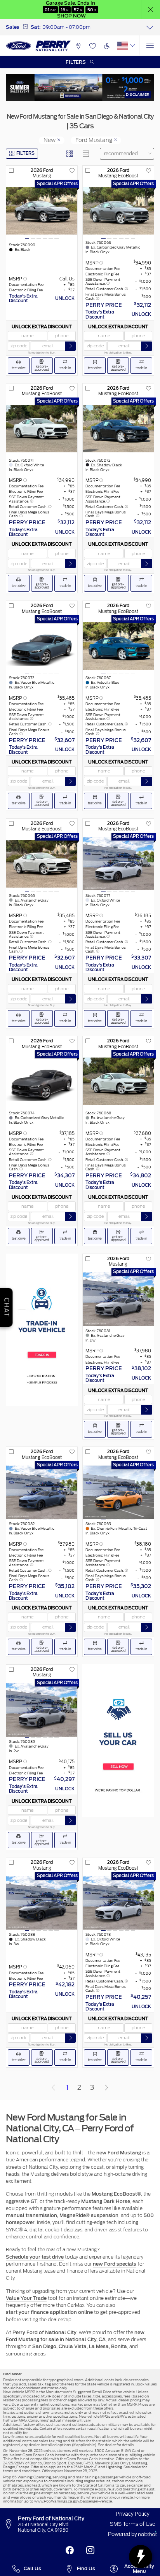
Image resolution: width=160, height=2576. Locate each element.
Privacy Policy (133, 2514)
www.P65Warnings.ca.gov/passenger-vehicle (73, 2501)
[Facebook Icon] (70, 2551)
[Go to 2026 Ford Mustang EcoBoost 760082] (42, 1492)
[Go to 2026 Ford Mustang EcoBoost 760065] (42, 864)
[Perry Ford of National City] (39, 46)
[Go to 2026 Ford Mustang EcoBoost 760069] (118, 1492)
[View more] (150, 27)
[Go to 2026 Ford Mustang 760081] (118, 1299)
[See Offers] (80, 88)
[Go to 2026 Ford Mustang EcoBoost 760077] (118, 864)
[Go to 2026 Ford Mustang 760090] (42, 211)
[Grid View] (70, 154)
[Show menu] (150, 46)
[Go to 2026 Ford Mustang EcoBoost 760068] (118, 1081)
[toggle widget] (141, 2557)
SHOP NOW (71, 16)
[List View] (86, 154)
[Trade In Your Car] (42, 1330)
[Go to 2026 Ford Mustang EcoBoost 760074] (42, 1081)
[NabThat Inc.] (148, 2535)
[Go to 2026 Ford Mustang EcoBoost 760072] (118, 428)
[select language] (133, 46)
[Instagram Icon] (90, 2551)
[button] (151, 10)
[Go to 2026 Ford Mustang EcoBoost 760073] (42, 646)
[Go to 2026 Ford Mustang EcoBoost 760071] (42, 428)
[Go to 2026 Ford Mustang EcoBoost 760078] (118, 1903)
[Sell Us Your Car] (118, 1741)
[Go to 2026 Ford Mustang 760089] (42, 1710)
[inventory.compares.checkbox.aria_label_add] (11, 171)
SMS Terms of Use (133, 2524)
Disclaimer (138, 94)
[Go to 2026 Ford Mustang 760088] (42, 1903)
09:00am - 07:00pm (66, 27)
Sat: (36, 27)
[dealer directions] (10, 2524)
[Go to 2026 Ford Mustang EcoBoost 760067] (118, 646)
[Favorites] (92, 46)
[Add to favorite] (72, 171)
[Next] (106, 2087)
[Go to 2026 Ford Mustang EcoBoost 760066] (118, 211)
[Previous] (54, 2087)
